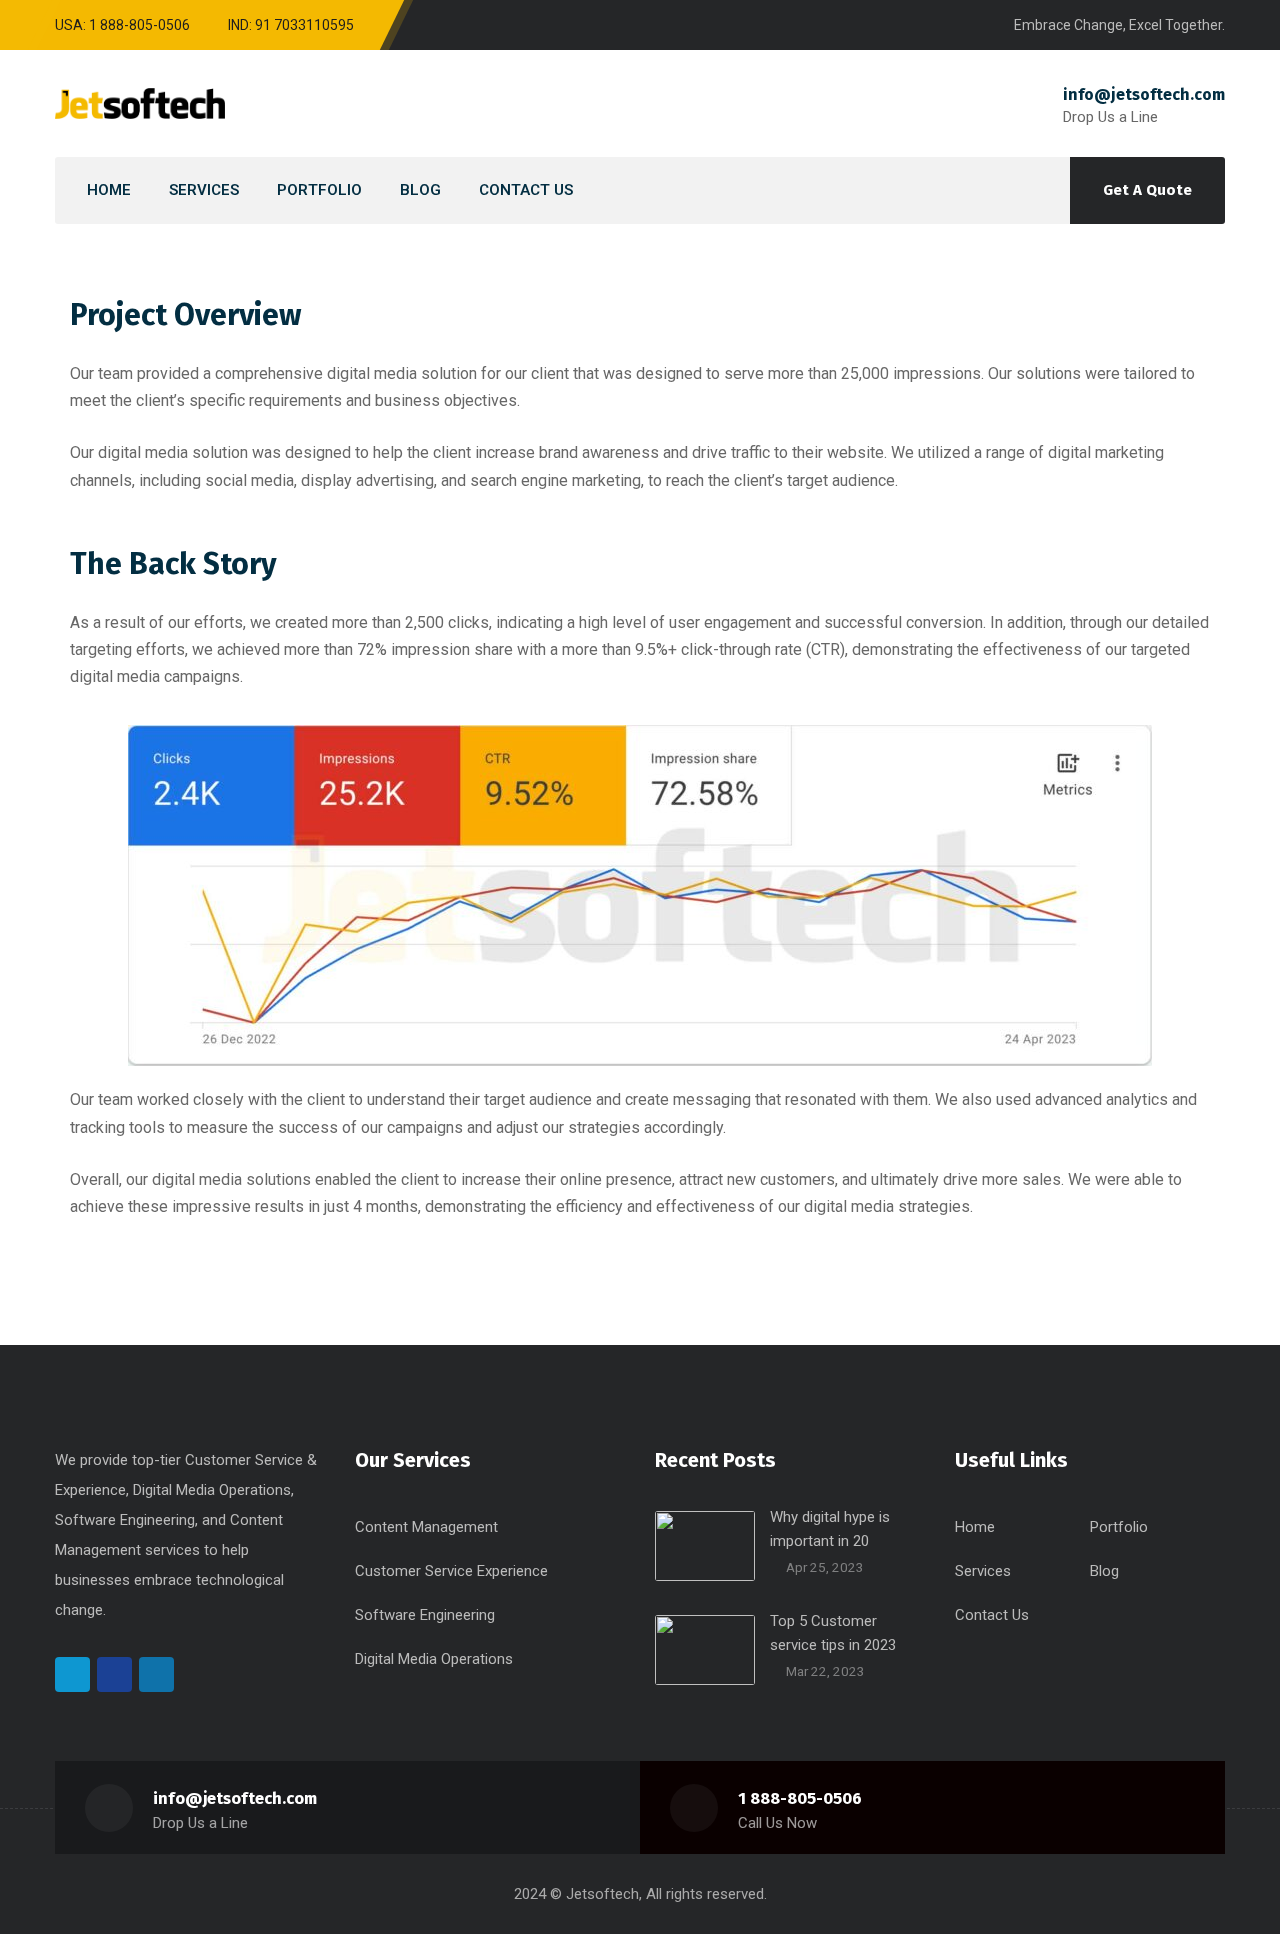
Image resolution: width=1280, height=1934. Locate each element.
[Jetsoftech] (140, 103)
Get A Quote (1147, 190)
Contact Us (992, 1615)
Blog (1104, 1571)
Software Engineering (425, 1615)
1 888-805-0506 (800, 1798)
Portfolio (1119, 1527)
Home (975, 1527)
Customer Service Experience (451, 1571)
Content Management (426, 1527)
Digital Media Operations (434, 1659)
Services (983, 1571)
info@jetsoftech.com (1144, 94)
